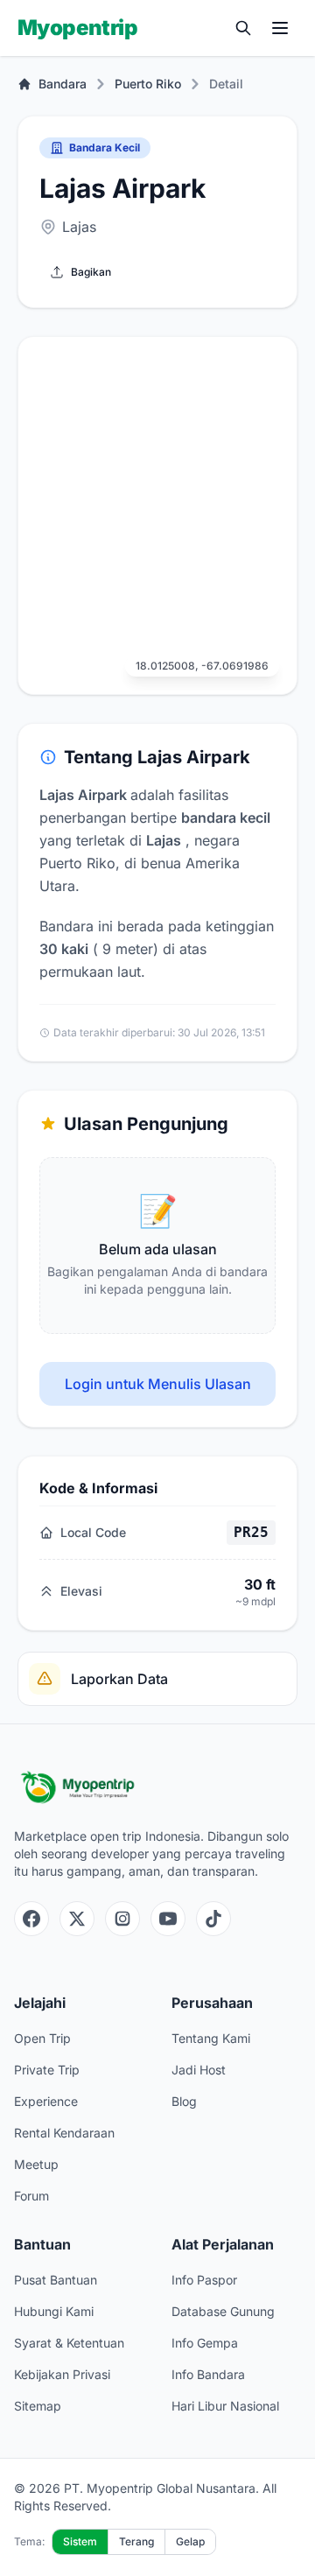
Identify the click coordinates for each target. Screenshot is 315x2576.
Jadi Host (199, 2070)
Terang (136, 2541)
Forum (31, 2196)
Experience (46, 2101)
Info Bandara (208, 2374)
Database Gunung (223, 2311)
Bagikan (91, 272)
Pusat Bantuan (56, 2280)
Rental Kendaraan (64, 2133)
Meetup (36, 2164)
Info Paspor (204, 2280)
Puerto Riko (148, 84)
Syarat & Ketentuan (69, 2343)
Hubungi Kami (54, 2311)
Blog (184, 2101)
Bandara (63, 84)
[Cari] (243, 28)
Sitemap (38, 2406)
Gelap (190, 2541)
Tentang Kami (211, 2038)
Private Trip (47, 2070)
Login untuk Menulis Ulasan (158, 1384)
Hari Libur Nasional (225, 2406)
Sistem (80, 2541)
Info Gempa (205, 2343)
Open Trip (42, 2038)
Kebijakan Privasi (62, 2374)
